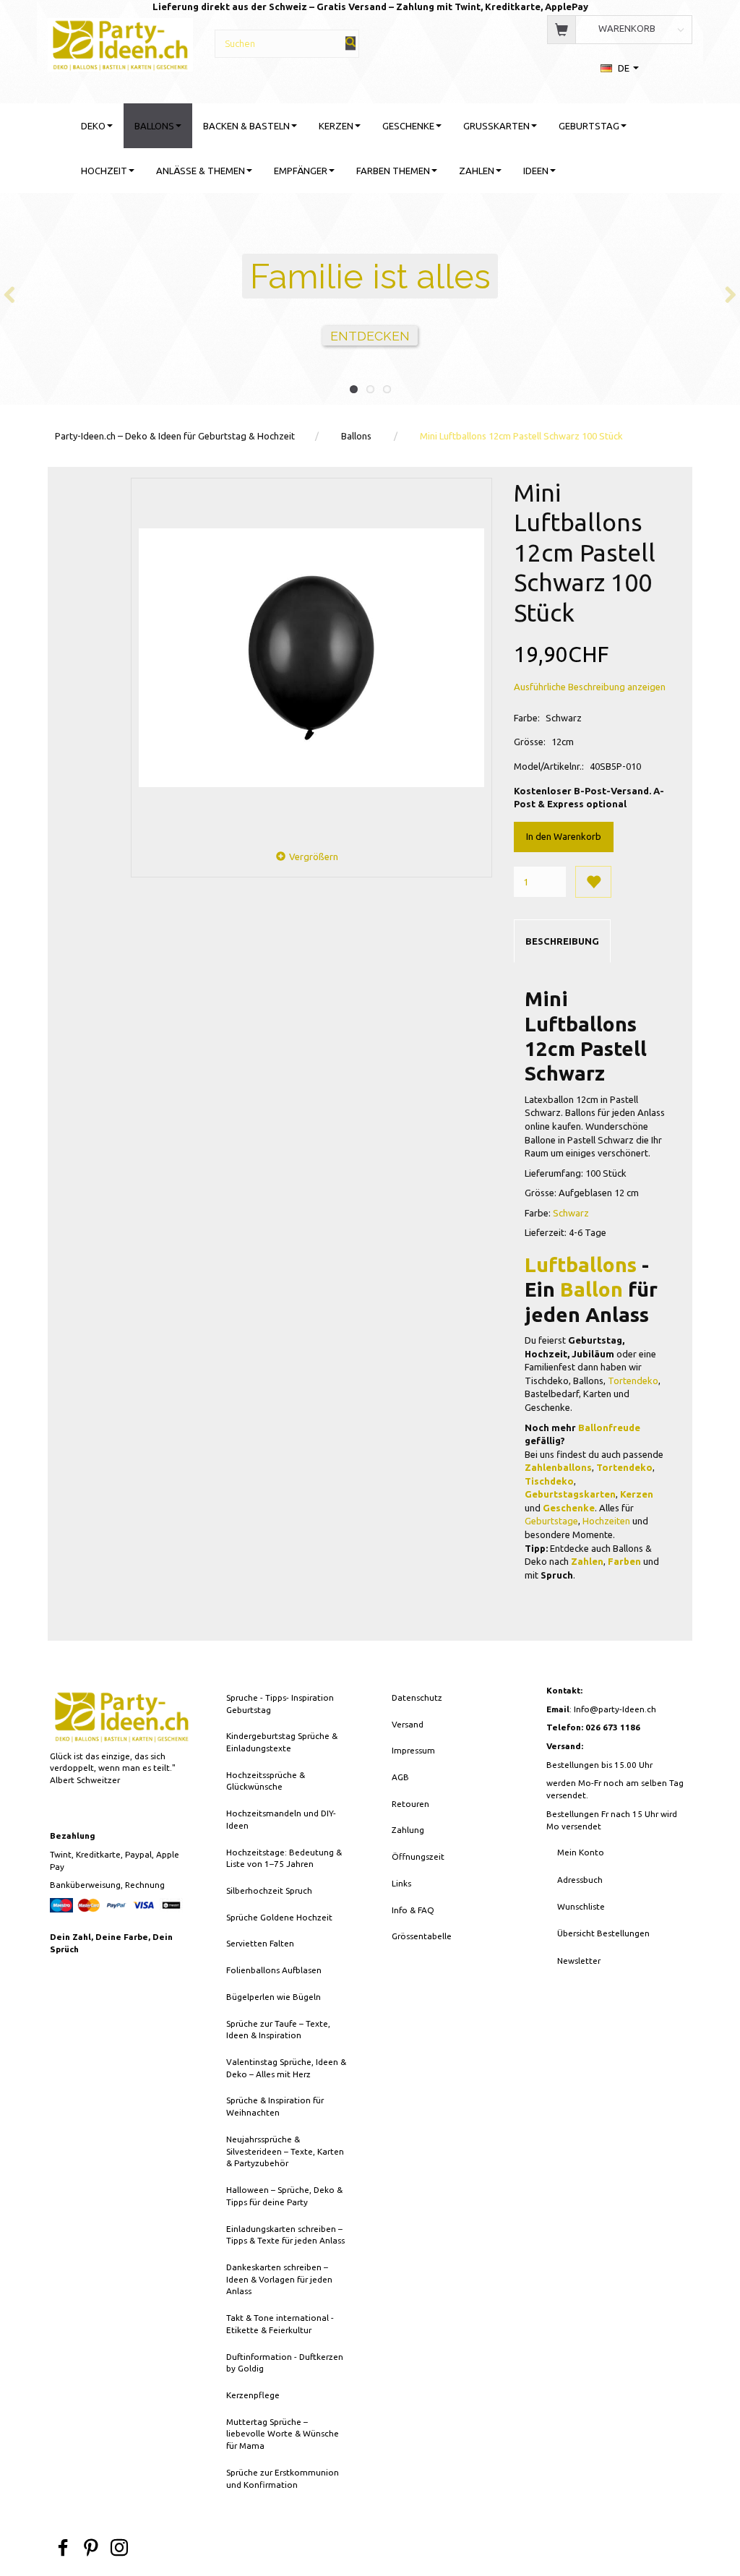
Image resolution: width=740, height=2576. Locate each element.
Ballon (591, 1289)
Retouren (410, 1804)
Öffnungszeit (418, 1856)
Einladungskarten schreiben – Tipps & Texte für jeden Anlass (285, 2235)
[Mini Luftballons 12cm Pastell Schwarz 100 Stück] (311, 658)
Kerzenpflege (253, 2395)
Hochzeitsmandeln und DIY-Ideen (281, 1819)
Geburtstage (551, 1521)
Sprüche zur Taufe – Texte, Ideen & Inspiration (278, 2030)
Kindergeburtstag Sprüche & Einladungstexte (282, 1742)
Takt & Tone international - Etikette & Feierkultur (280, 2324)
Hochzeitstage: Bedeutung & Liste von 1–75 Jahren (284, 1858)
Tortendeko (633, 1381)
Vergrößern (314, 856)
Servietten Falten (260, 1943)
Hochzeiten (606, 1521)
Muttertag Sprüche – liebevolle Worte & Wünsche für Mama (283, 2434)
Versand (408, 1724)
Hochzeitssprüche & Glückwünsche (266, 1781)
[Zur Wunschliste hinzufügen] (593, 882)
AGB (400, 1777)
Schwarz (571, 1213)
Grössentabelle (422, 1936)
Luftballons (581, 1265)
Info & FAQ (413, 1910)
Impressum (413, 1750)
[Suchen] (350, 43)
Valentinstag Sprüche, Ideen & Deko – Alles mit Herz (286, 2068)
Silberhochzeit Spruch (269, 1890)
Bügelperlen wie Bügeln (274, 1997)
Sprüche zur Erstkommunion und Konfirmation (283, 2478)
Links (401, 1883)
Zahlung (408, 1830)
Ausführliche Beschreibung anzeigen (590, 687)
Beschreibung (562, 941)
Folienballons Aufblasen (274, 1970)
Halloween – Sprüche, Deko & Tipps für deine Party (284, 2196)
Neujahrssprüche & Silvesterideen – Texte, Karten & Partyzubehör (285, 2151)
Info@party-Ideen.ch (615, 1709)
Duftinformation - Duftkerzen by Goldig (285, 2363)
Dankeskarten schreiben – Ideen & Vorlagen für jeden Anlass (279, 2279)
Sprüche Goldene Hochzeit (279, 1917)
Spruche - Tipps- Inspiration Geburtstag (280, 1704)
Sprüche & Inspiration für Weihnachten (275, 2106)
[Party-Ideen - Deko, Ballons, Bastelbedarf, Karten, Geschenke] (120, 43)
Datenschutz (417, 1697)
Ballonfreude (609, 1427)
